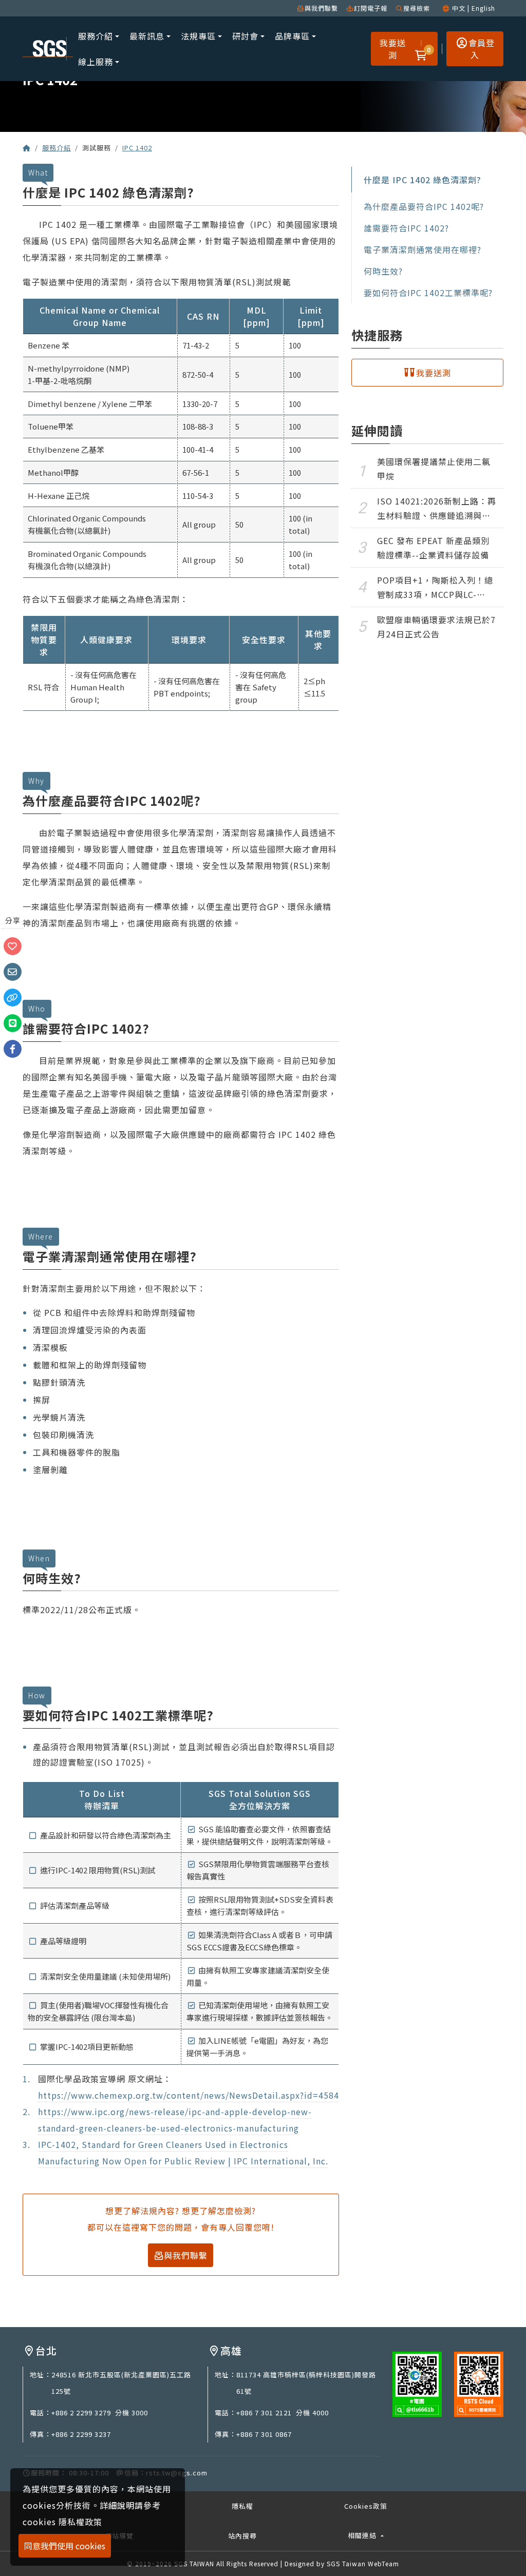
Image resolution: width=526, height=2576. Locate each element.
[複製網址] (13, 996)
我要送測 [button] (393, 49)
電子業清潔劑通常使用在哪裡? (422, 249)
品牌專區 (292, 36)
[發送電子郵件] (13, 971)
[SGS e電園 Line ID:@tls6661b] (417, 2383)
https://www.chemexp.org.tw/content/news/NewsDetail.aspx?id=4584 (189, 2095)
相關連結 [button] (363, 2535)
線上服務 (96, 62)
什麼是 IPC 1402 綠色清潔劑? (422, 180)
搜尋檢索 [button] (417, 8)
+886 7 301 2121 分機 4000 (283, 2413)
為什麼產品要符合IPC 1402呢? (424, 206)
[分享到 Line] (13, 1022)
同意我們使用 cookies (65, 2546)
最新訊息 (147, 36)
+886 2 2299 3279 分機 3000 (100, 2413)
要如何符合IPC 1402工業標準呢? (428, 293)
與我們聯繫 (321, 8)
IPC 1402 (137, 148)
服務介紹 (96, 36)
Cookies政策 (366, 2506)
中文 (459, 8)
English (483, 8)
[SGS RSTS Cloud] (479, 2383)
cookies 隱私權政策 (62, 2522)
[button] (421, 49)
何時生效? (383, 271)
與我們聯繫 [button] (186, 2255)
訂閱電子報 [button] (371, 8)
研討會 (245, 36)
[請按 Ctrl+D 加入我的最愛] (13, 945)
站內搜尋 (242, 2536)
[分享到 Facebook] (13, 1048)
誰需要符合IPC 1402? (406, 228)
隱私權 (242, 2506)
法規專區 (198, 36)
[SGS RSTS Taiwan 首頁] (27, 148)
